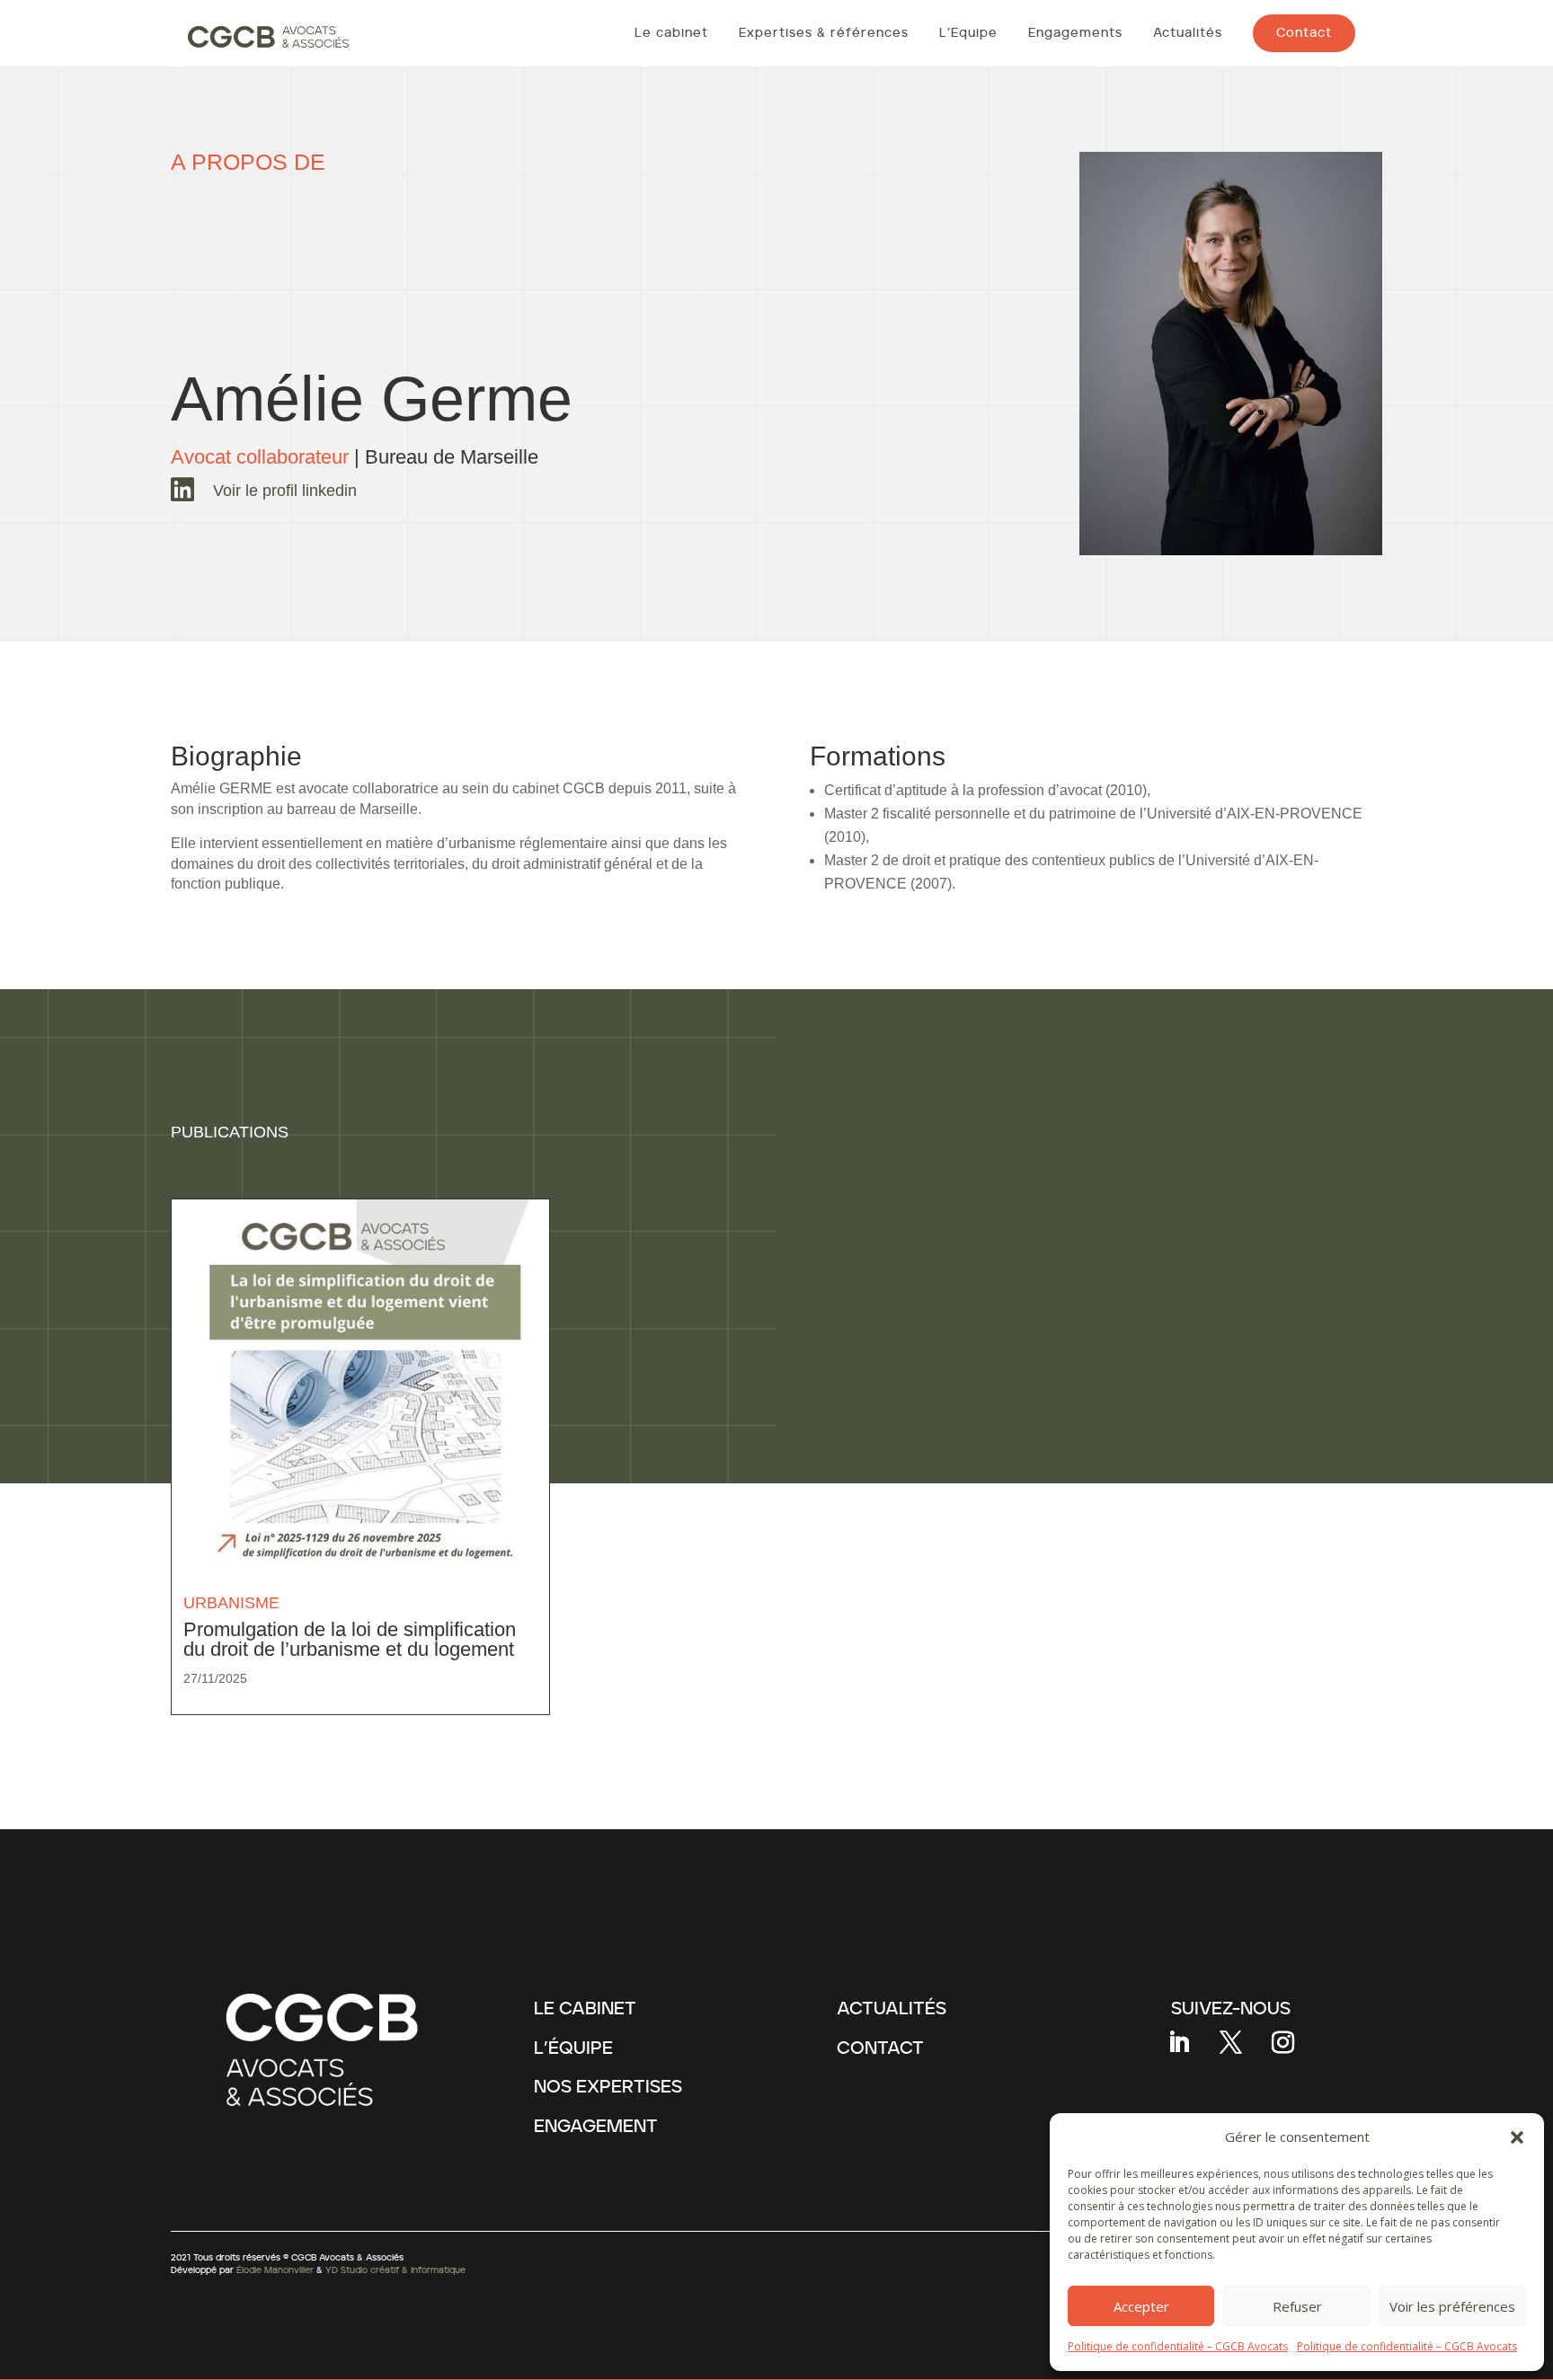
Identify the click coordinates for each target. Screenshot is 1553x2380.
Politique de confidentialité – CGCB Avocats (1178, 2346)
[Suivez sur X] (1230, 2043)
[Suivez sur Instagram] (1282, 2043)
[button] (1517, 2137)
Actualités (1188, 33)
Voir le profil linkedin (285, 491)
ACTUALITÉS (892, 2009)
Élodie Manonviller (275, 2270)
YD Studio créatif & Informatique (395, 2270)
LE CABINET (585, 2009)
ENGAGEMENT (596, 2127)
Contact (1304, 33)
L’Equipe (968, 33)
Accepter (1141, 2306)
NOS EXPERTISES (608, 2087)
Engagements (1075, 33)
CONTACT (880, 2048)
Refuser (1297, 2306)
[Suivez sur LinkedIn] (1178, 2043)
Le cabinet (671, 33)
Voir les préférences (1452, 2306)
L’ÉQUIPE (573, 2048)
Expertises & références (824, 33)
